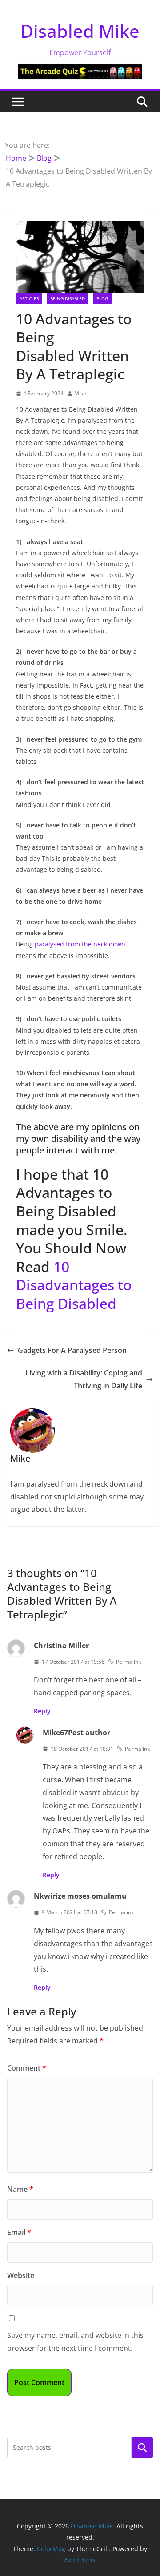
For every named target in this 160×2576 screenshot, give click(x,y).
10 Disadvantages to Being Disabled (74, 1285)
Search (142, 2447)
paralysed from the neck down (80, 944)
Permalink (128, 1662)
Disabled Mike (80, 31)
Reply (42, 1711)
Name (20, 2189)
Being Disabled (68, 298)
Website (21, 2275)
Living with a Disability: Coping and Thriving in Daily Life (84, 1379)
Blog (102, 298)
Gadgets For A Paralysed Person (72, 1350)
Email (19, 2232)
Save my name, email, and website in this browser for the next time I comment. (75, 2342)
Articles (29, 298)
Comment (27, 2068)
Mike (80, 393)
